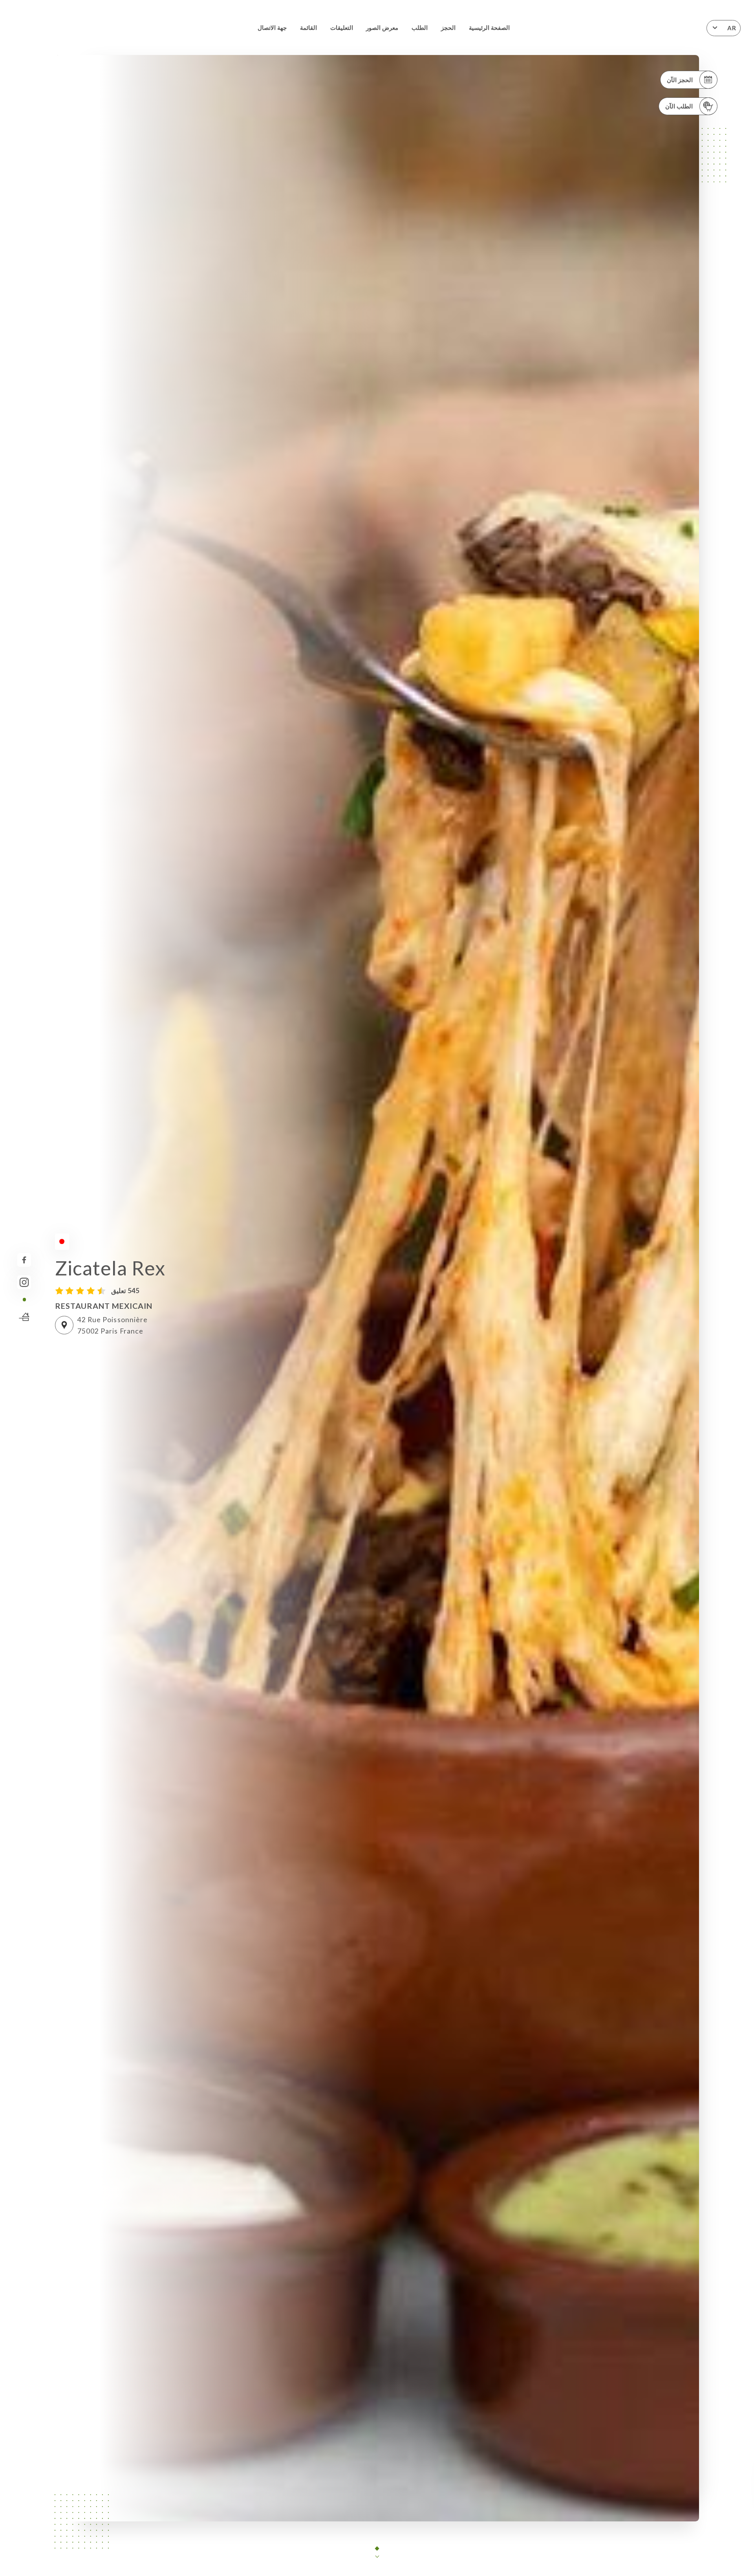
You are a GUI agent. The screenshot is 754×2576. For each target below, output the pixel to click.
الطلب (420, 27)
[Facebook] (24, 1260)
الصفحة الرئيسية (489, 27)
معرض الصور (382, 27)
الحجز (448, 27)
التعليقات (342, 27)
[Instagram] (24, 1282)
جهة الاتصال (272, 27)
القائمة (308, 27)
